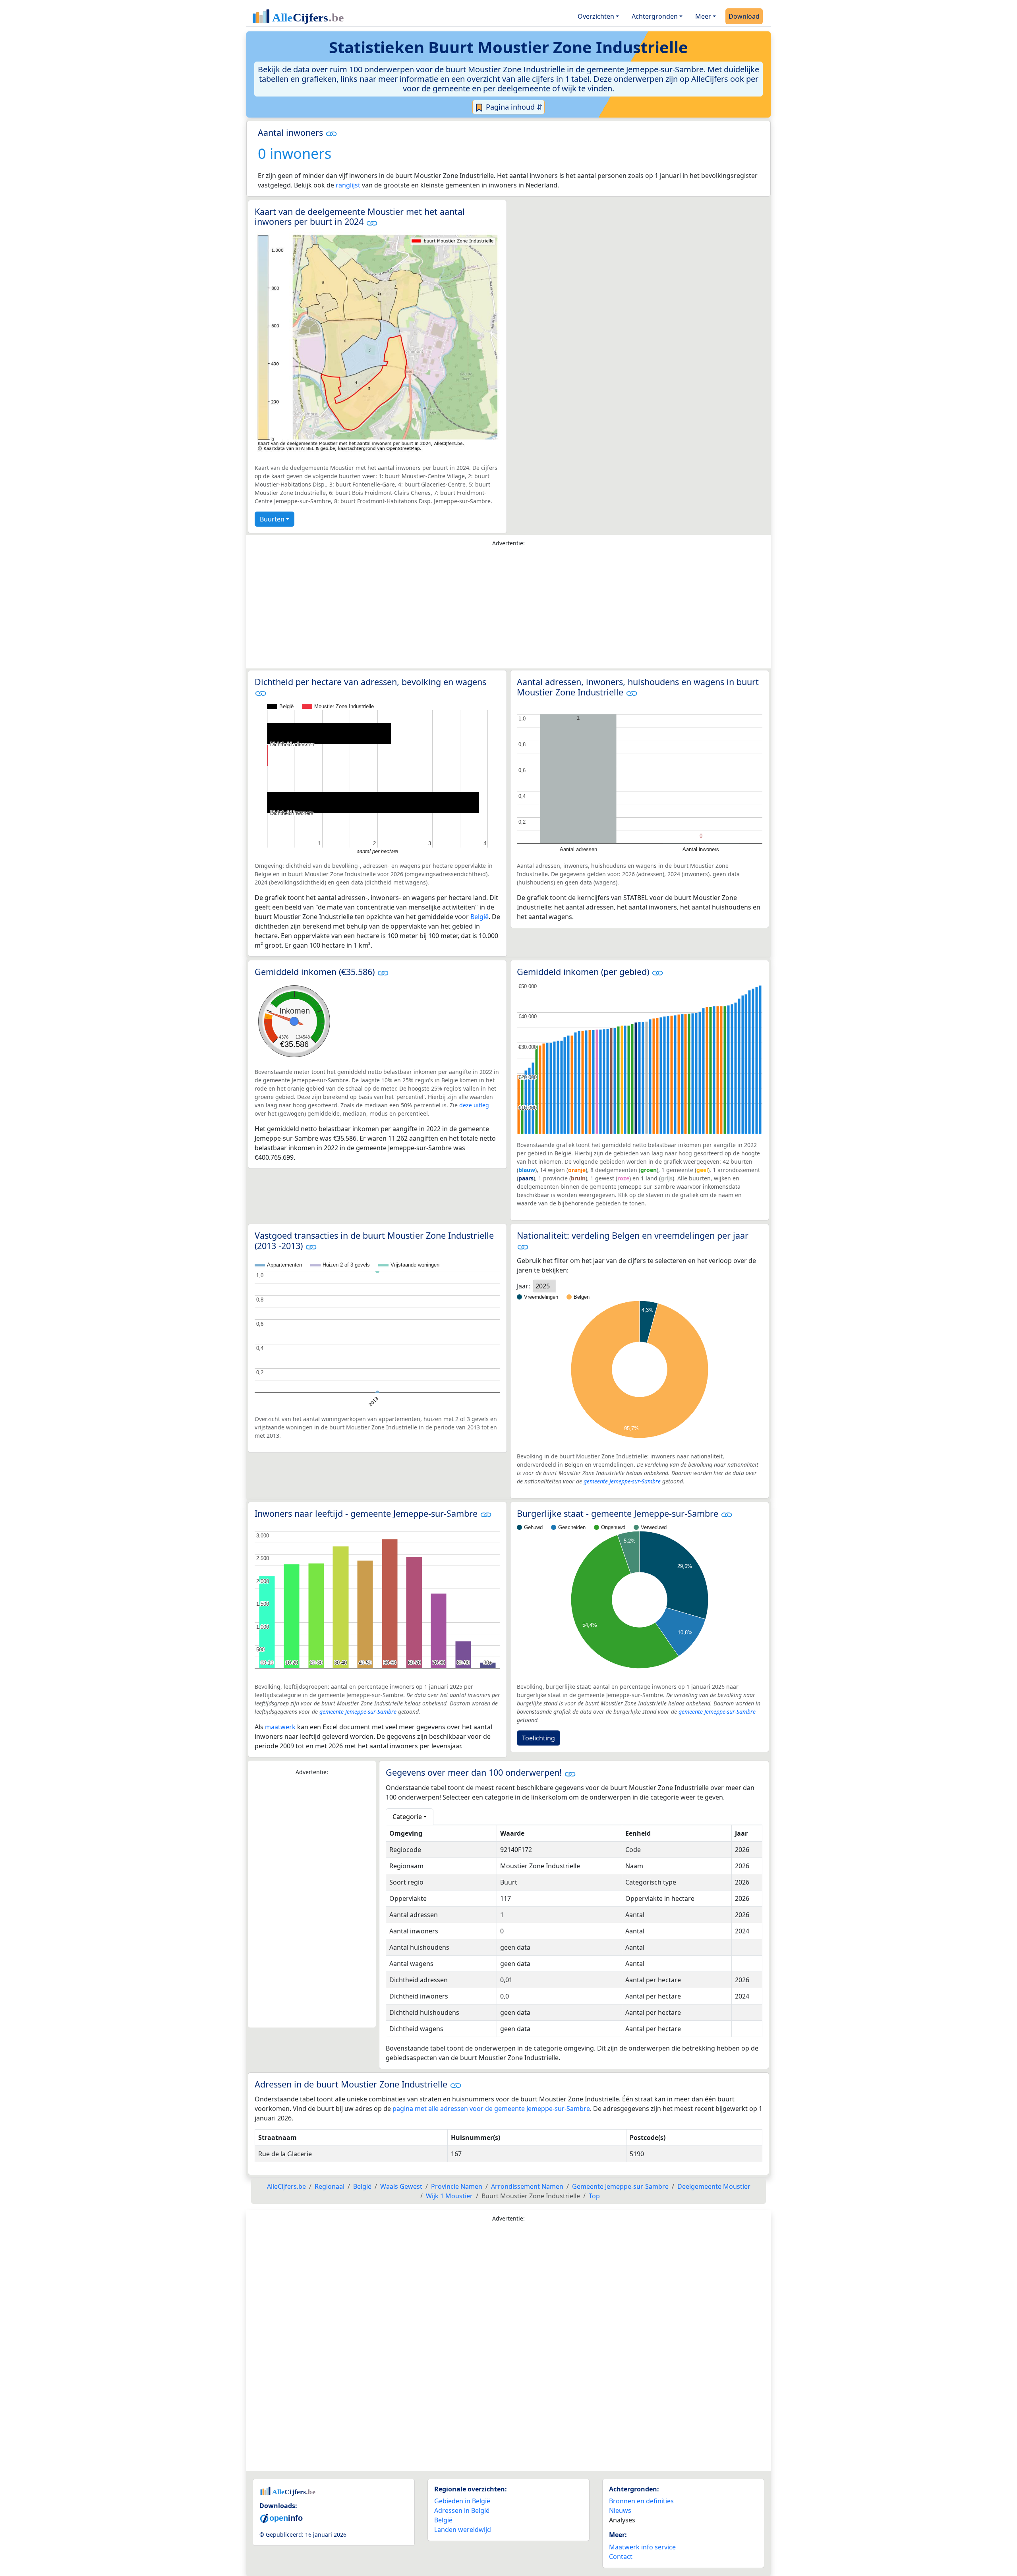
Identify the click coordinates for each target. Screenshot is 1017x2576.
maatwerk (280, 1727)
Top (594, 2196)
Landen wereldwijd (463, 2530)
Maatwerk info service (642, 2547)
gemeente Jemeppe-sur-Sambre (622, 1481)
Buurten (272, 519)
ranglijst (348, 185)
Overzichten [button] (596, 16)
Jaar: (523, 1286)
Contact (621, 2557)
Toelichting (538, 1738)
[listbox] (545, 1286)
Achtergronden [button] (655, 16)
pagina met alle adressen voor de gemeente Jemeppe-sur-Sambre (491, 2109)
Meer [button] (703, 16)
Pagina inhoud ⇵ (513, 107)
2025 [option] (543, 1286)
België (479, 917)
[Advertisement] (508, 610)
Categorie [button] (407, 1817)
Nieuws (620, 2510)
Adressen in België (462, 2510)
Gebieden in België (462, 2501)
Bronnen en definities (641, 2501)
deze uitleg (474, 1105)
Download (744, 16)
